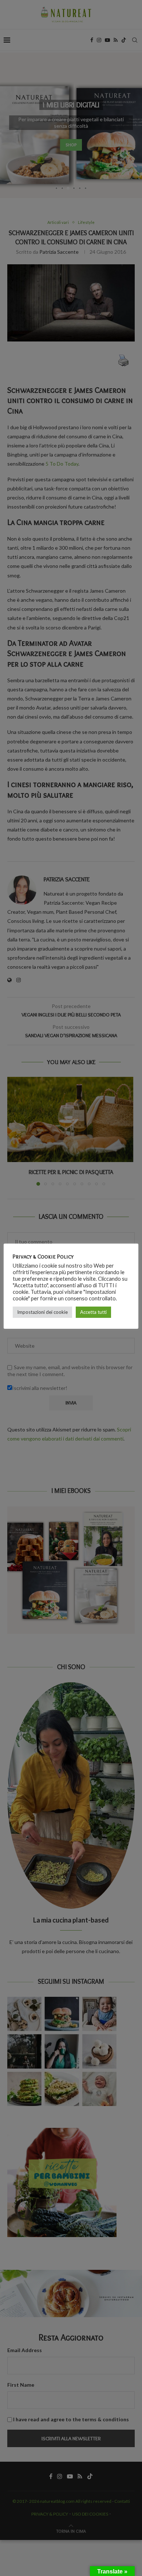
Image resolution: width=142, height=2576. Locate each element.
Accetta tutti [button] (93, 1312)
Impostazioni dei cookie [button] (42, 1312)
